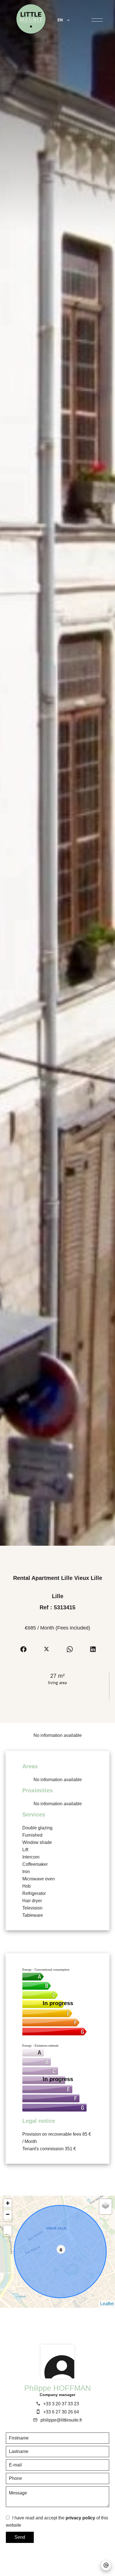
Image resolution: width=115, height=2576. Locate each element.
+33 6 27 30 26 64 (61, 2412)
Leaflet (107, 2304)
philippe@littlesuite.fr (61, 2420)
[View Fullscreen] (8, 2230)
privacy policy (80, 2518)
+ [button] (8, 2203)
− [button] (8, 2214)
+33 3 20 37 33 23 (61, 2404)
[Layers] (106, 2205)
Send (20, 2537)
